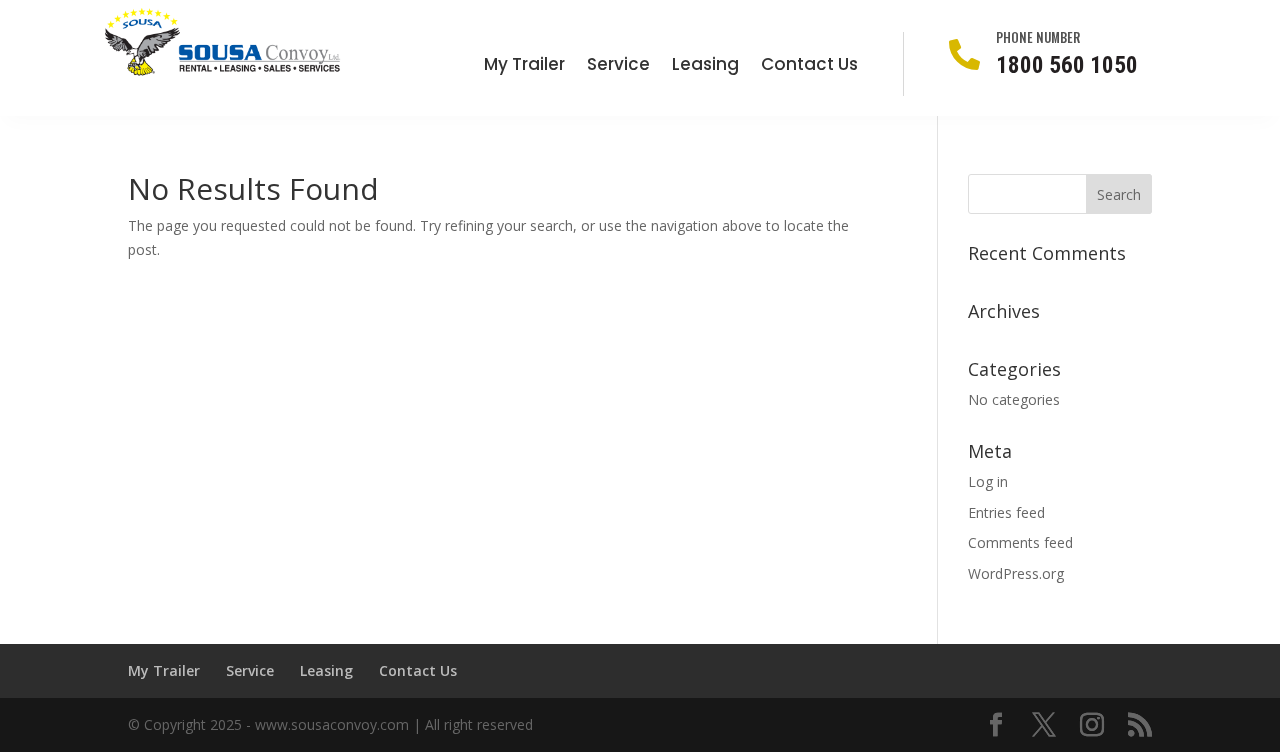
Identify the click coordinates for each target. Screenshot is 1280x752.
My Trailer (524, 66)
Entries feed (1006, 512)
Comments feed (1020, 542)
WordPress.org (1016, 573)
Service (618, 66)
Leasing (705, 66)
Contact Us (809, 66)
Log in (988, 481)
